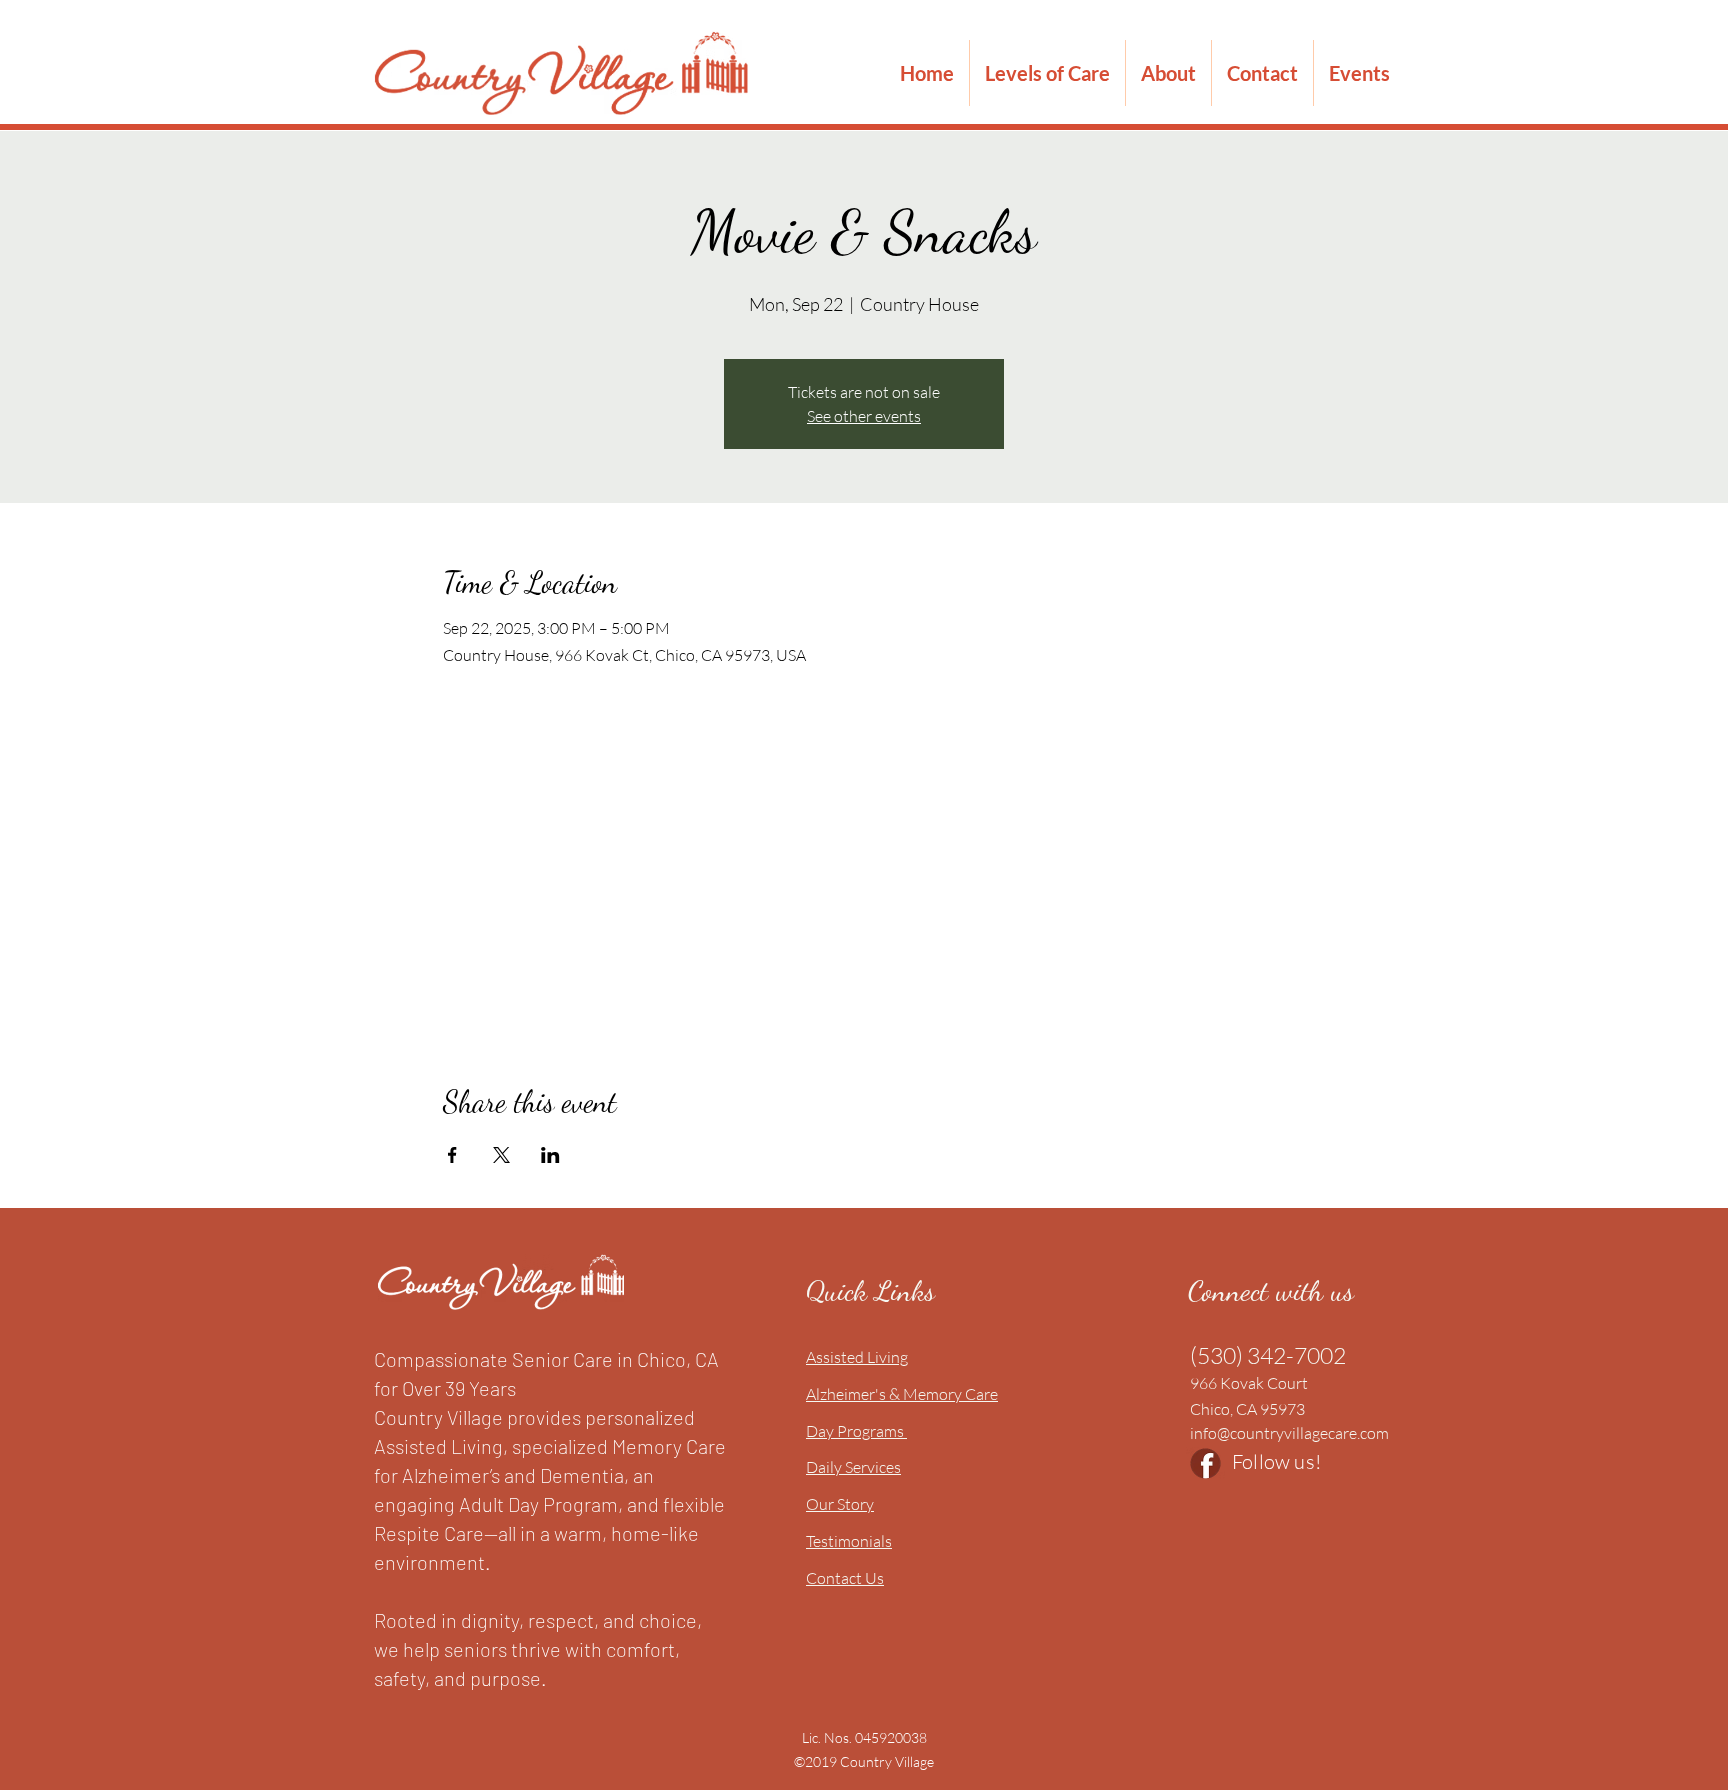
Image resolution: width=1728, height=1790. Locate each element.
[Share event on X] (501, 1155)
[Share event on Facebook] (452, 1155)
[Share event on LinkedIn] (550, 1155)
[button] (1047, 73)
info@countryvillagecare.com (1289, 1433)
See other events (864, 416)
